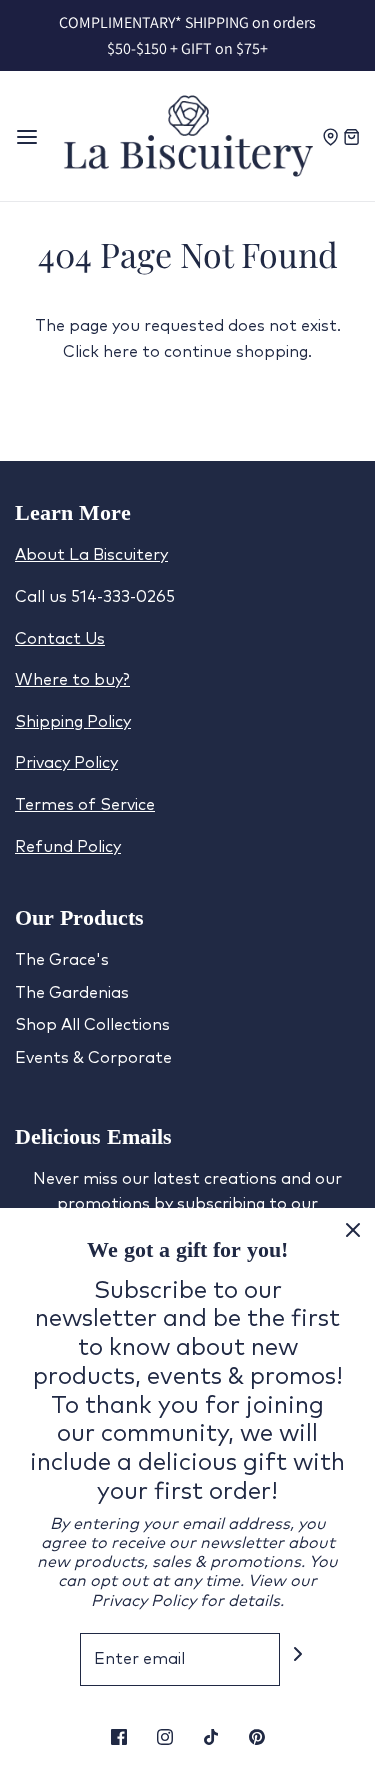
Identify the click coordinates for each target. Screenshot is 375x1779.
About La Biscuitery (91, 555)
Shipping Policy (73, 722)
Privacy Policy (66, 763)
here (120, 352)
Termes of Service (85, 805)
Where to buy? (72, 680)
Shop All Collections (92, 1025)
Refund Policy (68, 847)
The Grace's (62, 960)
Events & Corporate (93, 1058)
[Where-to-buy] (332, 135)
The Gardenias (72, 993)
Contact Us (60, 639)
